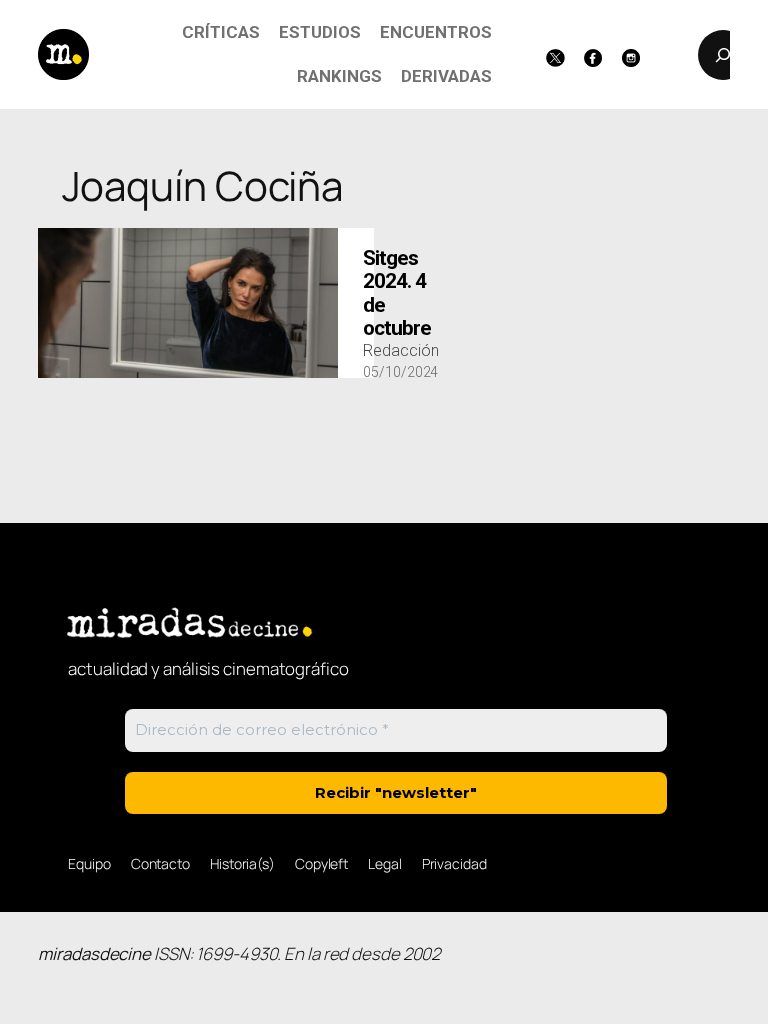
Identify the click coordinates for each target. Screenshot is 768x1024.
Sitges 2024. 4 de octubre (397, 293)
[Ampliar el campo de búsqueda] (723, 55)
